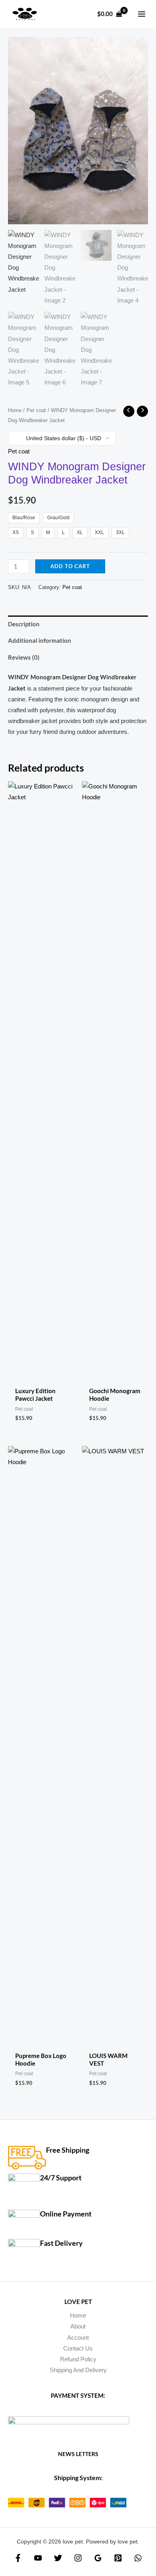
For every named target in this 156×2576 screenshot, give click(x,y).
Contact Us (78, 2348)
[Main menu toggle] (142, 14)
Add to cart (70, 566)
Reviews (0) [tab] (24, 657)
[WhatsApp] (138, 2558)
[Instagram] (78, 2558)
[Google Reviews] (98, 2558)
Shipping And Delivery (78, 2370)
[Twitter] (58, 2558)
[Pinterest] (118, 2558)
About (78, 2326)
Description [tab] (24, 624)
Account (78, 2338)
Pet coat (36, 410)
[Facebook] (18, 2558)
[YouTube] (38, 2558)
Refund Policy (78, 2359)
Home (15, 410)
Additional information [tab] (40, 641)
